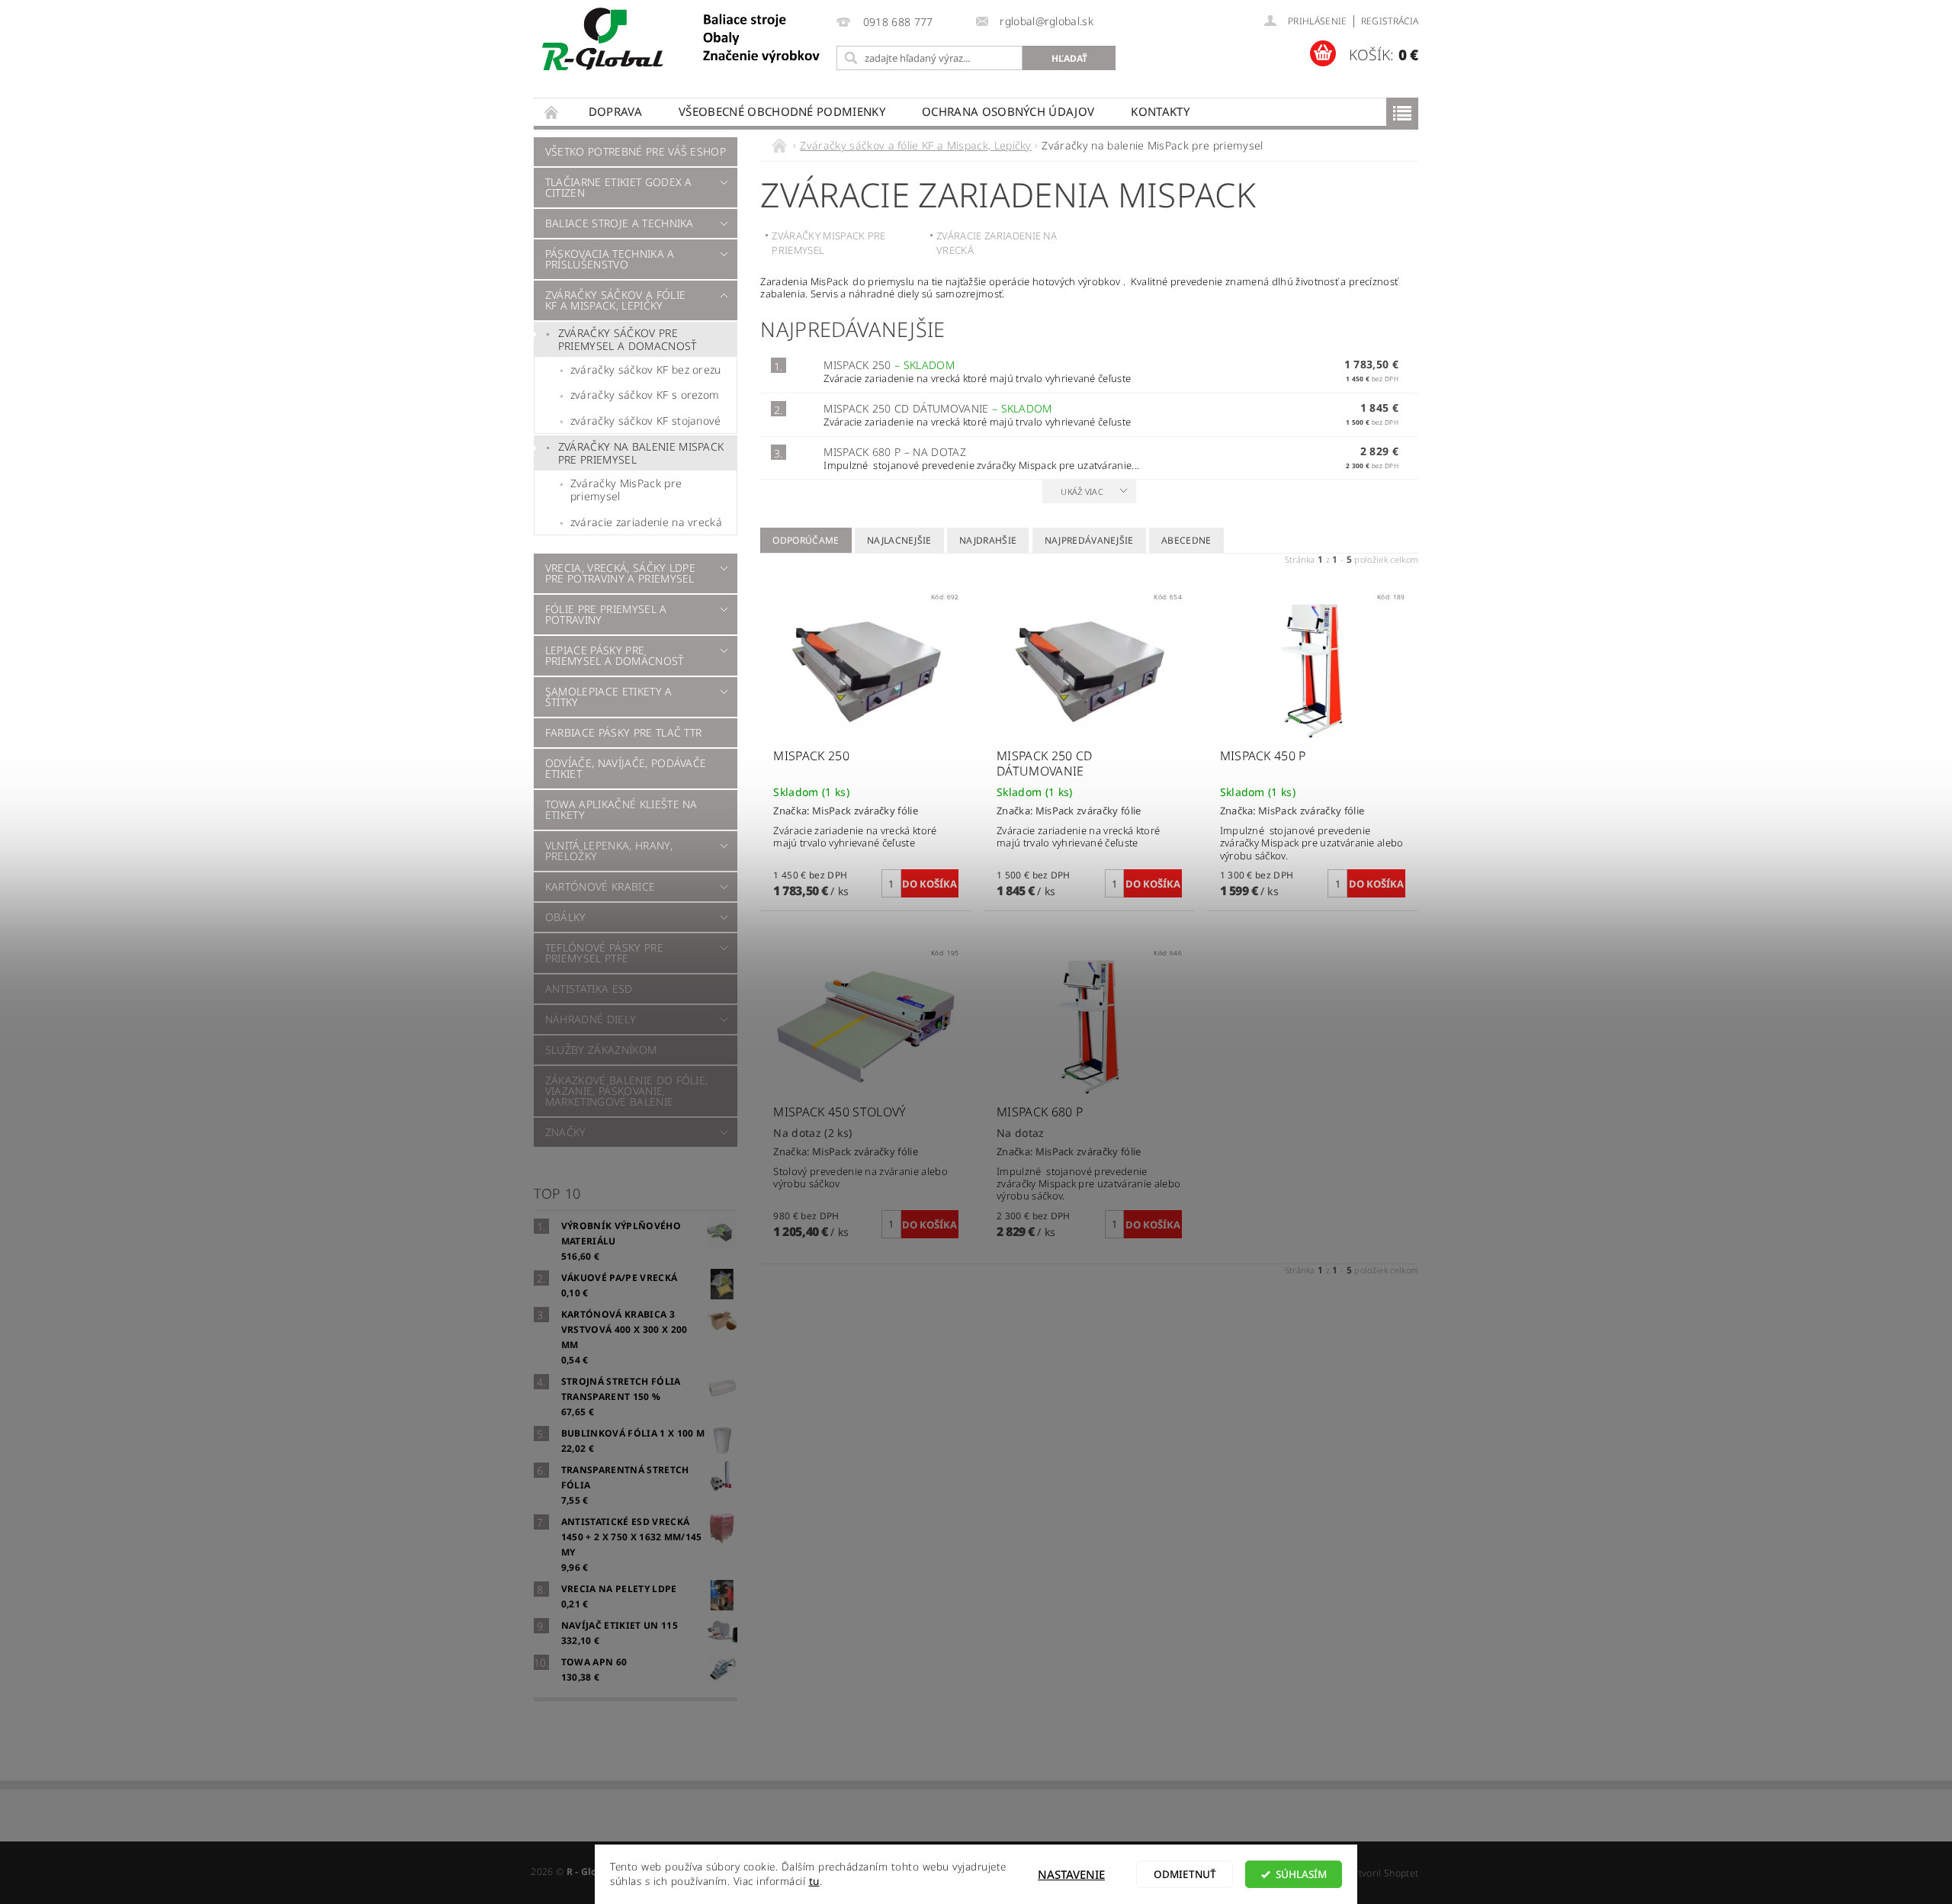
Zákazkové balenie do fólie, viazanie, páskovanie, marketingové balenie (627, 1091)
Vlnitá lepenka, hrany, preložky (609, 851)
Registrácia (1390, 21)
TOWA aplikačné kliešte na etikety (621, 809)
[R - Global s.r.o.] (682, 40)
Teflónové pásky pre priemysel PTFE (604, 953)
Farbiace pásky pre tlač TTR (624, 732)
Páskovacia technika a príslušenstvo (610, 259)
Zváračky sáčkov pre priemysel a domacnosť (628, 340)
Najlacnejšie (899, 540)
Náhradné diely (591, 1019)
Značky (566, 1132)
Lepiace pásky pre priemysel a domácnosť (615, 655)
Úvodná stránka (552, 112)
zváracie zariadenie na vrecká (646, 522)
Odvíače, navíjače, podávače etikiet (626, 768)
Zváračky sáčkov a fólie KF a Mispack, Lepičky (615, 300)
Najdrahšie (988, 540)
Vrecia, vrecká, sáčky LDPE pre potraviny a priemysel (620, 573)
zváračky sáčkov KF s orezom (645, 395)
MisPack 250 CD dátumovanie (938, 408)
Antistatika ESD (589, 989)
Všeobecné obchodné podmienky (782, 111)
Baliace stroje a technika (620, 223)
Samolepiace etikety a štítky (609, 697)
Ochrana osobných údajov (1008, 111)
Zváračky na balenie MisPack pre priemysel (641, 453)
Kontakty (1160, 111)
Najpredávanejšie (1089, 540)
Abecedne (1186, 540)
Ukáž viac (1082, 491)
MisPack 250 (889, 365)
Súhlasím (1301, 1874)
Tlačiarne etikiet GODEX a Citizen (619, 187)
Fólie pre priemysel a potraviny (606, 614)
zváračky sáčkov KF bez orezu (646, 369)
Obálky (566, 917)
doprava (615, 111)
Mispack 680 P (895, 452)
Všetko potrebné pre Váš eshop (636, 151)
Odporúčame (806, 540)
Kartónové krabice (600, 886)
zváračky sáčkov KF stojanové (646, 421)
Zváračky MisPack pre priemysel (626, 490)
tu (814, 1881)
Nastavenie (1071, 1874)
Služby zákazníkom (601, 1050)
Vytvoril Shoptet (1383, 1873)
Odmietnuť (1185, 1874)
